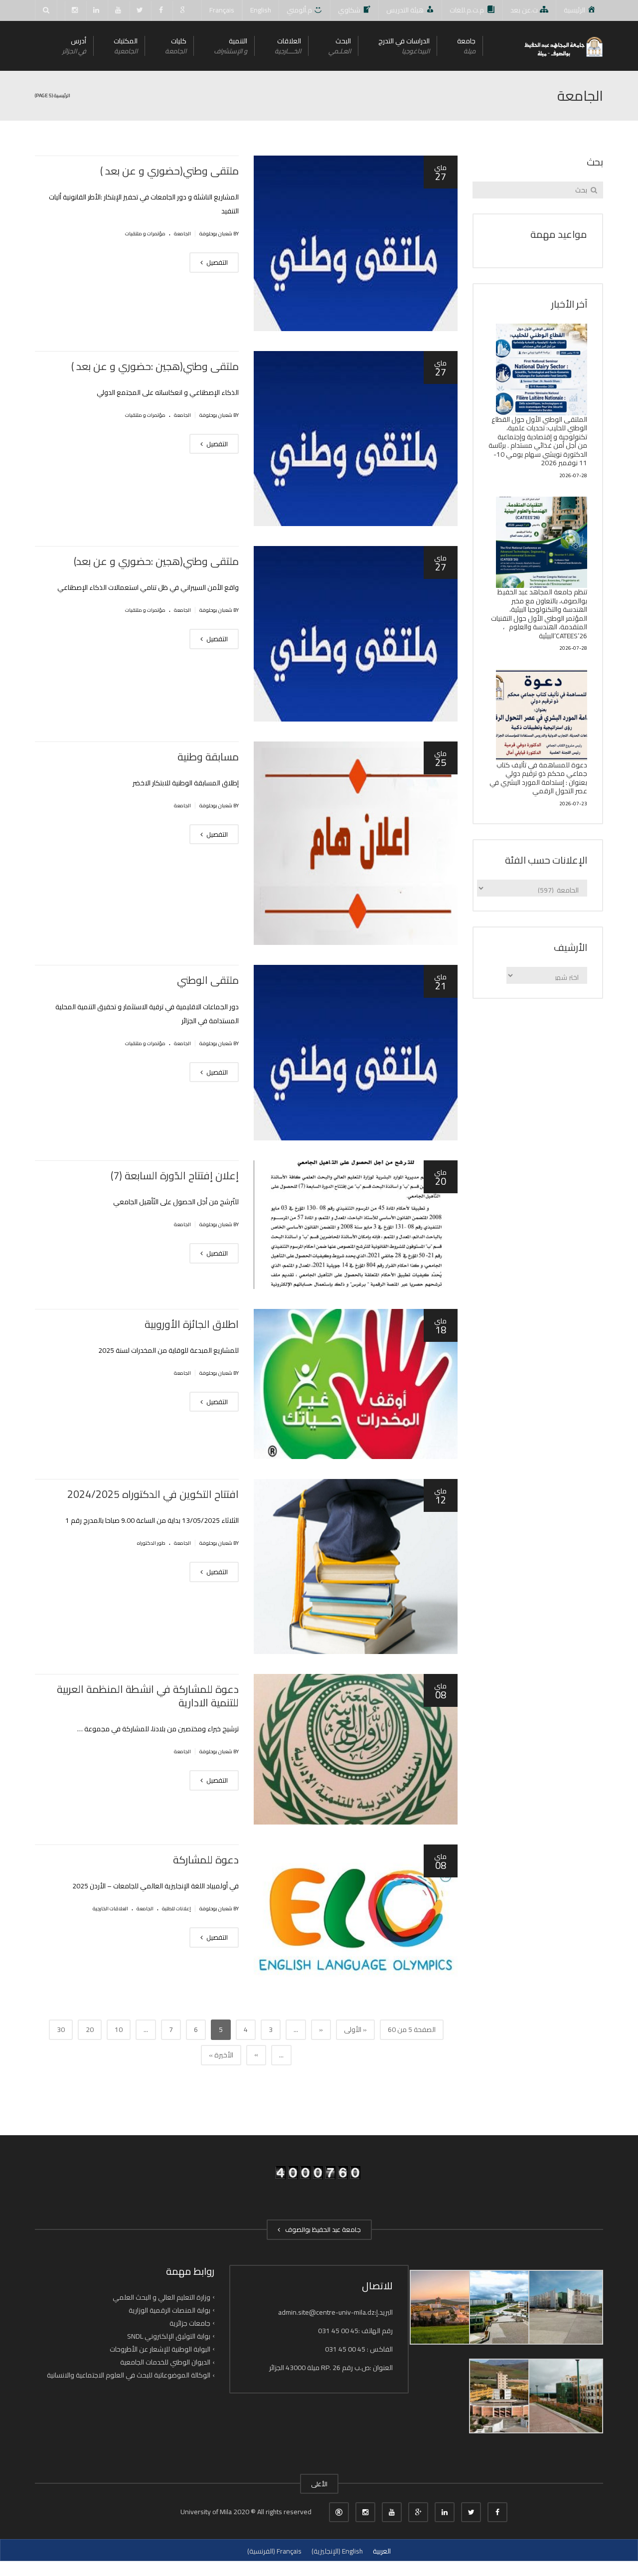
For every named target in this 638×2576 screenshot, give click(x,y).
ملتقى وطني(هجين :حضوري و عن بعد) (156, 561)
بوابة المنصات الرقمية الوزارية (169, 2310)
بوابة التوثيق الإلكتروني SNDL (169, 2336)
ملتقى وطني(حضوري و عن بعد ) (169, 171)
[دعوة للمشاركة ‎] (356, 1920)
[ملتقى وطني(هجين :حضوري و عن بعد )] (356, 439)
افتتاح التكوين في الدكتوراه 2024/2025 (153, 1494)
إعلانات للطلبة (176, 1909)
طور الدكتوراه (151, 1543)
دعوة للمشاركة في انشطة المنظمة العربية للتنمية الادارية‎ (148, 1696)
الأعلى (319, 2484)
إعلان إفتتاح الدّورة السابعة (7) (175, 1176)
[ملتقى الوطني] (356, 1053)
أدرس (74, 46)
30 (61, 2029)
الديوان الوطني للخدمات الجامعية (165, 2362)
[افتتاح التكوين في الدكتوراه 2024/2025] (356, 1567)
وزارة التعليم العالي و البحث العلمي (161, 2297)
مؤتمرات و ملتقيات (145, 234)
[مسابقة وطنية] (356, 843)
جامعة (466, 46)
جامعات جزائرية (190, 2323)
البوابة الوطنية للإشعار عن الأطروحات (160, 2349)
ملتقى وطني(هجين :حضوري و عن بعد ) (155, 366)
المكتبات (126, 46)
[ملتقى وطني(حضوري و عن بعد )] (356, 243)
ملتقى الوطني (208, 980)
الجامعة (182, 234)
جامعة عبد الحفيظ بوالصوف (321, 2229)
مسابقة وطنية (208, 757)
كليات (176, 46)
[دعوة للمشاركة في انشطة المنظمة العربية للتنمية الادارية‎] (356, 1749)
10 (119, 2029)
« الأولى (355, 2029)
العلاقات (288, 46)
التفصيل (216, 262)
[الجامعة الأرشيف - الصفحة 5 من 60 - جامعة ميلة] (563, 46)
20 (90, 2029)
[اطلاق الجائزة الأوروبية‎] (356, 1384)
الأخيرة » (221, 2055)
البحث (340, 46)
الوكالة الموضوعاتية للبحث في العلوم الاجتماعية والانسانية (129, 2375)
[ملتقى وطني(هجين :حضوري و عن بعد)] (356, 634)
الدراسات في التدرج (404, 46)
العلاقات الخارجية (110, 1909)
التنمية (231, 46)
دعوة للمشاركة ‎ (205, 1860)
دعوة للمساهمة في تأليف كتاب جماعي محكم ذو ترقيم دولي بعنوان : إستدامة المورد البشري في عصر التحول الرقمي (538, 778)
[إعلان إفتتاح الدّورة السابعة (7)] (356, 1225)
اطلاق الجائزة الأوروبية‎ (192, 1324)
